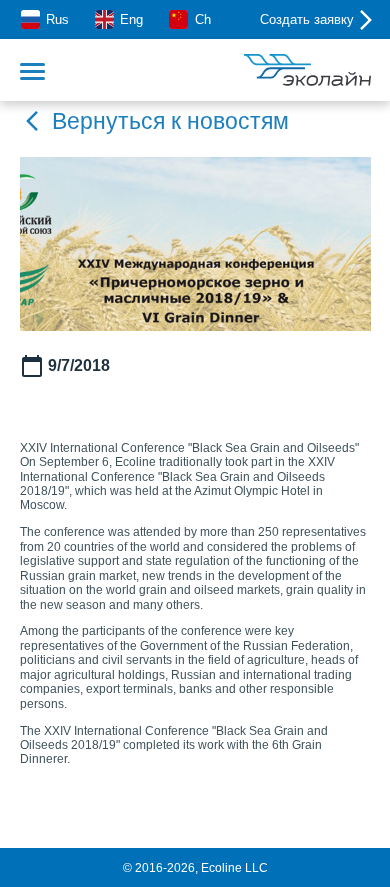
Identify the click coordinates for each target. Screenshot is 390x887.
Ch (202, 19)
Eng (131, 19)
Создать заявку (307, 19)
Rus (57, 19)
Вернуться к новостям (170, 121)
